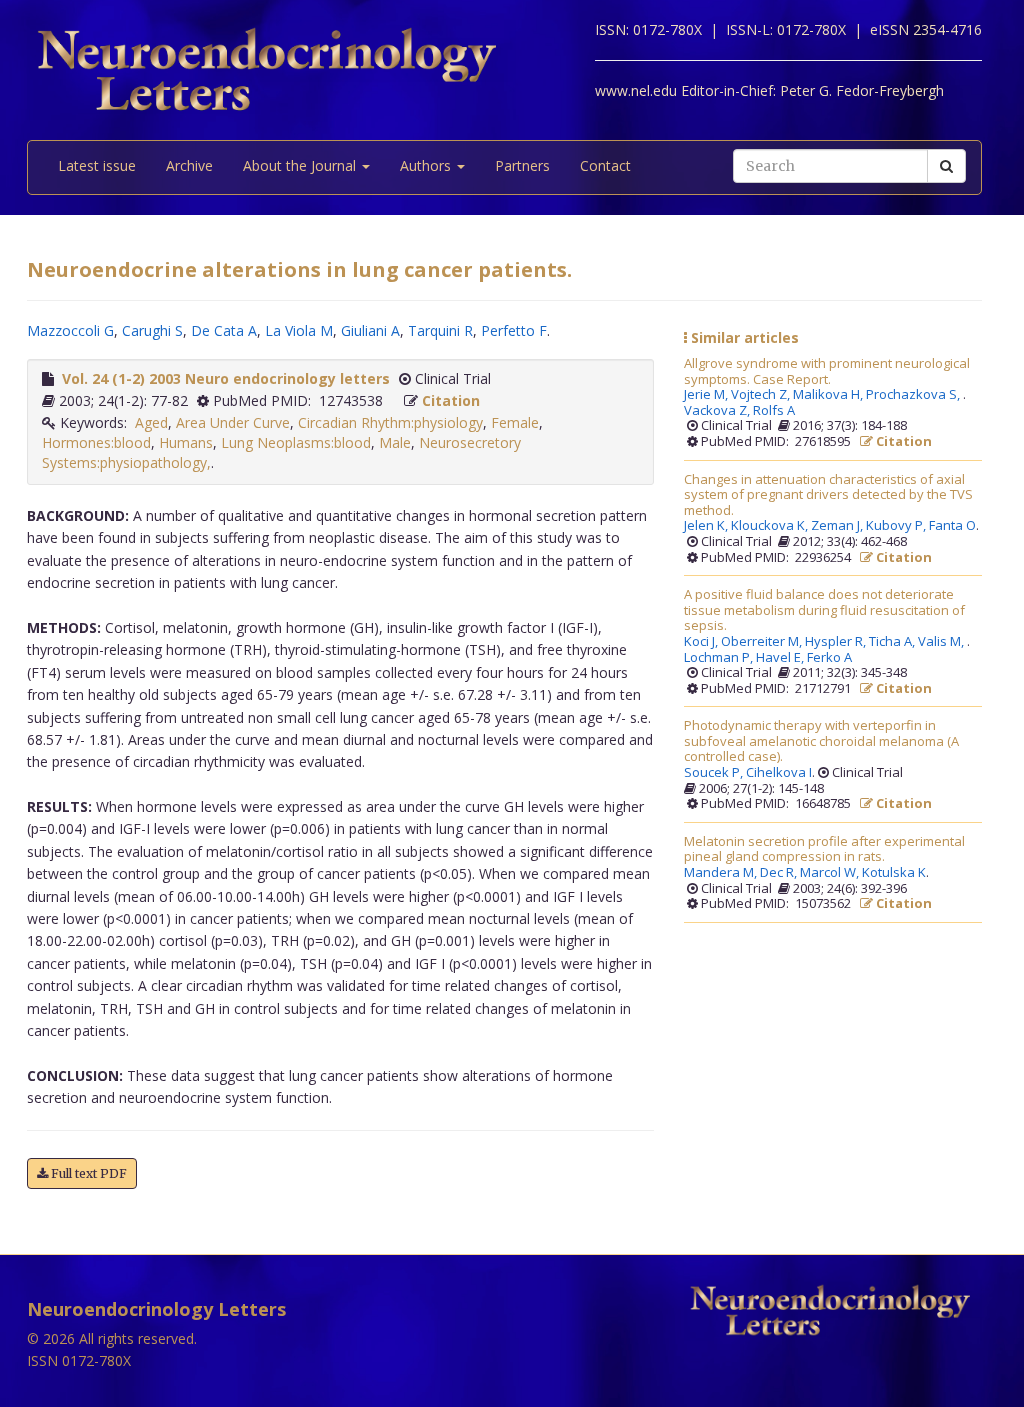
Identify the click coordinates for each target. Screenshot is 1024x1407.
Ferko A (829, 658)
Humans (186, 442)
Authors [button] (427, 165)
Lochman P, (720, 658)
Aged (151, 422)
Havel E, (781, 658)
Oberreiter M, (763, 642)
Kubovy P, (897, 526)
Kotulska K (894, 873)
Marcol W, (831, 873)
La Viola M (299, 330)
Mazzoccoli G (70, 330)
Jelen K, (707, 526)
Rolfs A (774, 411)
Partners (522, 165)
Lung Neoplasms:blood (296, 442)
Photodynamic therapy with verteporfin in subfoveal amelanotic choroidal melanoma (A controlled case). (821, 741)
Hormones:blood (96, 442)
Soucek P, (715, 773)
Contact (605, 165)
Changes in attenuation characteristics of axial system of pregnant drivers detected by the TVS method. (828, 495)
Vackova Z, (718, 411)
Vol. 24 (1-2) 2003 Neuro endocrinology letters (226, 378)
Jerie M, (707, 395)
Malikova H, (829, 395)
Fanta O (952, 526)
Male (395, 442)
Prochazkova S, (914, 395)
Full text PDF (87, 1173)
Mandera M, (722, 873)
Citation (451, 400)
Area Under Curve (233, 422)
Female (515, 422)
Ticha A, (893, 642)
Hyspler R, (837, 642)
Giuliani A (370, 330)
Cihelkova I (779, 773)
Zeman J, (838, 526)
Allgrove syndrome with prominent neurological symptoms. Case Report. (827, 371)
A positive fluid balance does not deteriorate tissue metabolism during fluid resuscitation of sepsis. (824, 610)
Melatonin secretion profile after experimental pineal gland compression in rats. (824, 849)
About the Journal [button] (301, 165)
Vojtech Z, (762, 395)
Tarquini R (440, 330)
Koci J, (702, 642)
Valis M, (942, 642)
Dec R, (780, 873)
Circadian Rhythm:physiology (390, 422)
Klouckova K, (771, 526)
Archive (189, 165)
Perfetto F (514, 330)
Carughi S (152, 330)
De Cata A (224, 330)
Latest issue (97, 165)
